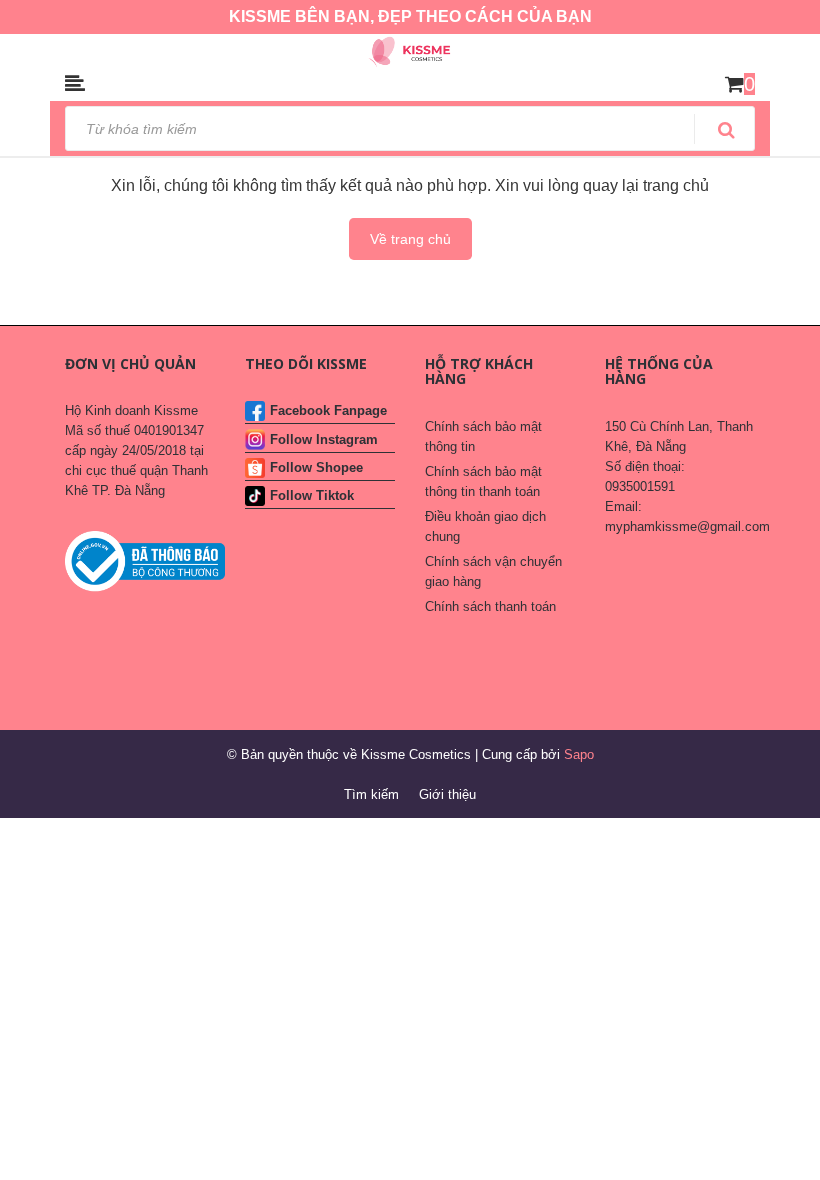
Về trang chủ (410, 239)
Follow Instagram (324, 439)
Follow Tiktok (312, 495)
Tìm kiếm (371, 794)
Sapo (579, 754)
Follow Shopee (316, 467)
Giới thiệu (447, 794)
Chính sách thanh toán (490, 606)
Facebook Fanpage (328, 410)
